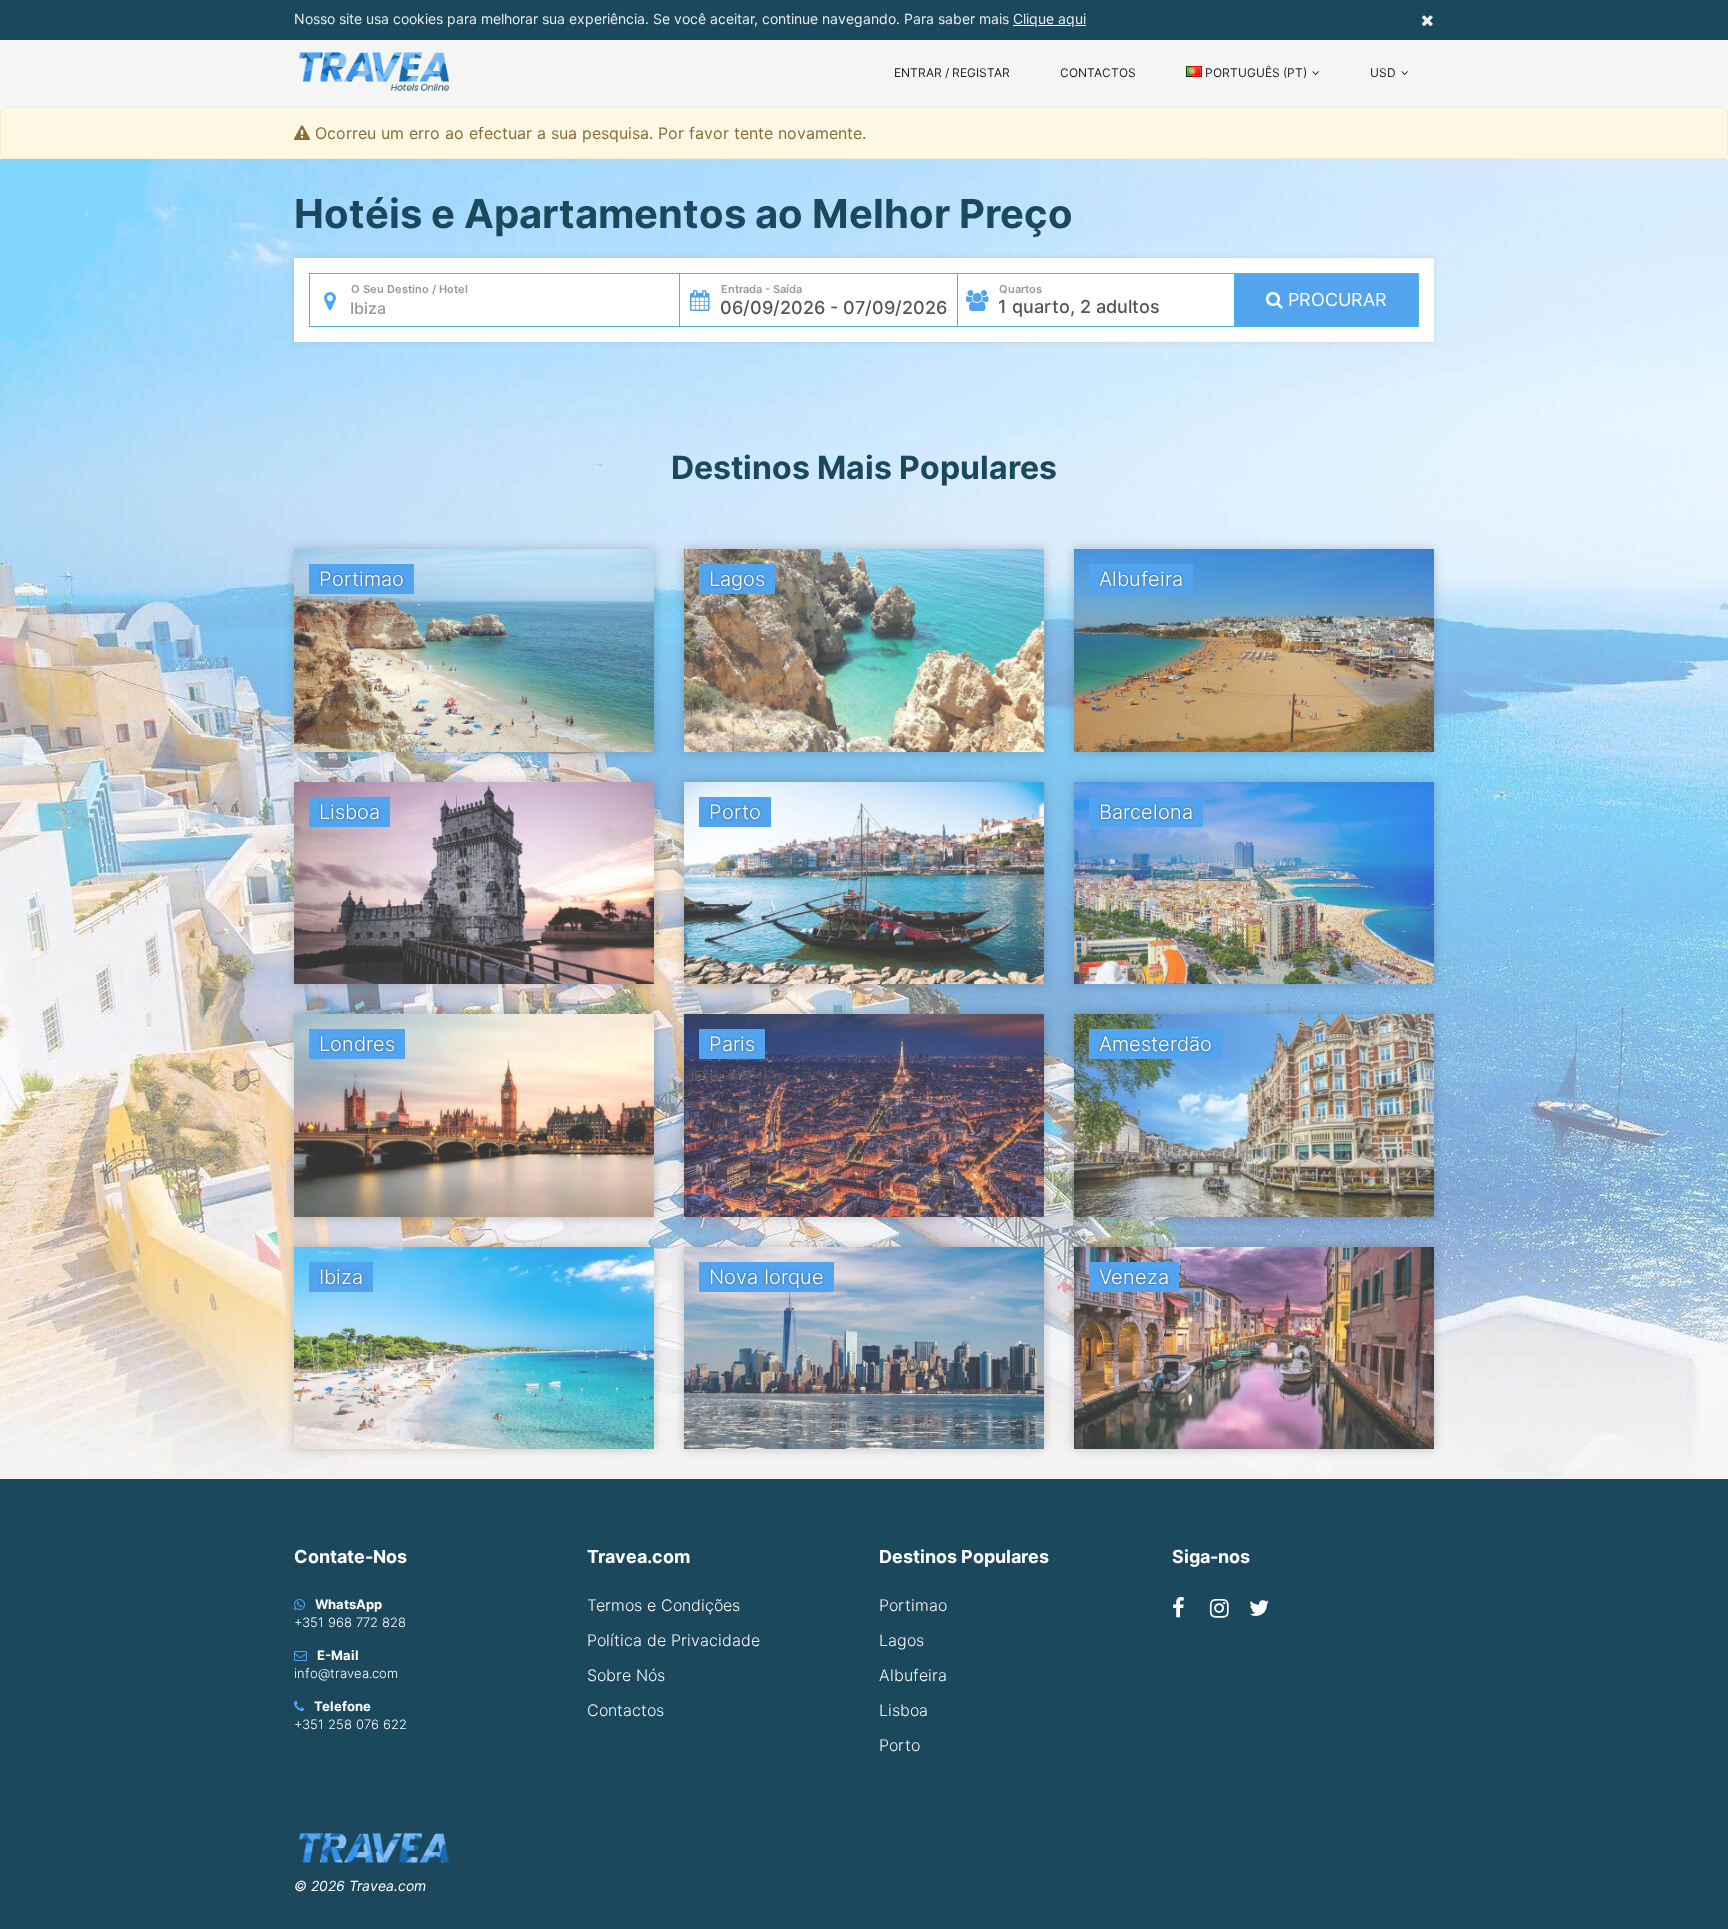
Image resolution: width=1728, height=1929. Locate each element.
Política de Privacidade (673, 1640)
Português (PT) (1254, 72)
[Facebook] (1178, 1608)
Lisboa (903, 1710)
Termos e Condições (663, 1605)
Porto (899, 1745)
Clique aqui (1049, 18)
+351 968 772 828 (350, 1622)
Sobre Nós (626, 1675)
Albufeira (913, 1675)
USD (1383, 72)
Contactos (1098, 72)
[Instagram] (1219, 1608)
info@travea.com (346, 1673)
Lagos (901, 1640)
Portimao (913, 1605)
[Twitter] (1259, 1608)
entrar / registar (952, 72)
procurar (1335, 299)
